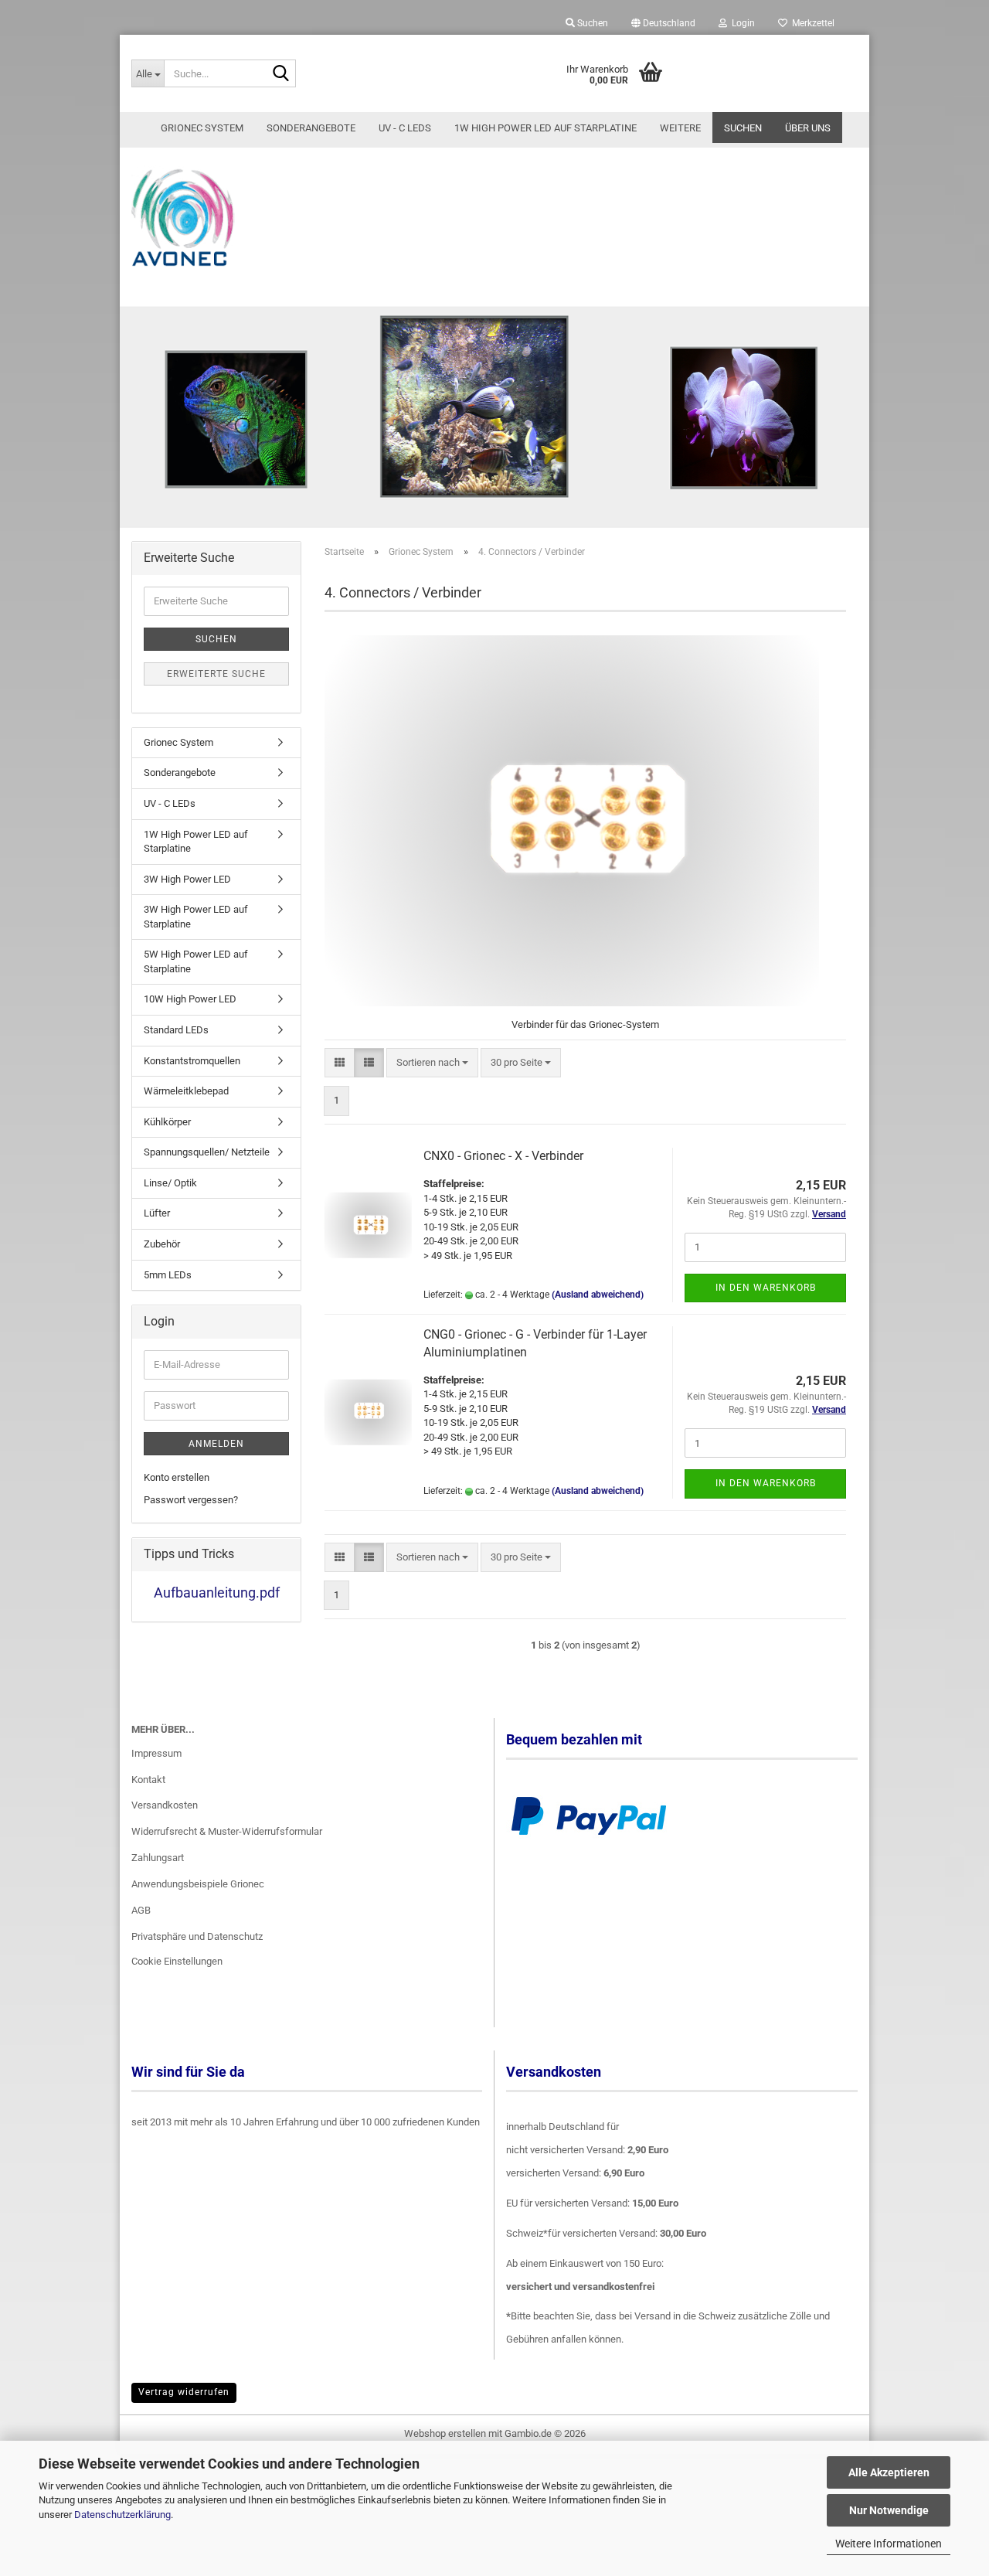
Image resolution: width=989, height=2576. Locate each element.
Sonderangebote (311, 128)
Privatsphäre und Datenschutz (197, 1936)
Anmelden (216, 1444)
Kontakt (148, 1780)
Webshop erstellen (445, 2433)
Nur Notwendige (889, 2510)
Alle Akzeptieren (889, 2472)
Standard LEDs (176, 1030)
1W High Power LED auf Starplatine (545, 128)
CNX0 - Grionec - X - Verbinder (503, 1156)
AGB (141, 1910)
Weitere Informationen (889, 2544)
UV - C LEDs (405, 128)
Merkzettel (811, 23)
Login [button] (741, 23)
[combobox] (432, 1063)
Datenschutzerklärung (122, 2515)
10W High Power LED (190, 999)
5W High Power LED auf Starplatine (196, 961)
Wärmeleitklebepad (186, 1091)
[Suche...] (281, 74)
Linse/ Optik (170, 1183)
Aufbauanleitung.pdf (217, 1593)
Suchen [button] (591, 23)
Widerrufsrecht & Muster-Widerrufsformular (227, 1831)
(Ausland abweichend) (598, 1295)
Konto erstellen (177, 1477)
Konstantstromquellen (192, 1061)
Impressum (156, 1753)
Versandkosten (165, 1805)
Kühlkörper (167, 1122)
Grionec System (202, 128)
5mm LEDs (168, 1275)
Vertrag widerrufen (184, 2392)
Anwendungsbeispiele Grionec (198, 1884)
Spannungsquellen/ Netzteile (207, 1152)
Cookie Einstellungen (177, 1961)
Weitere (680, 128)
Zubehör (162, 1244)
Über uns (808, 128)
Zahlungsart (158, 1858)
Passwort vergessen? (191, 1500)
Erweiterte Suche (216, 674)
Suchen (743, 128)
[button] (663, 23)
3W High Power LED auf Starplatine (196, 917)
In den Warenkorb (766, 1288)
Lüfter (157, 1213)
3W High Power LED (187, 879)
